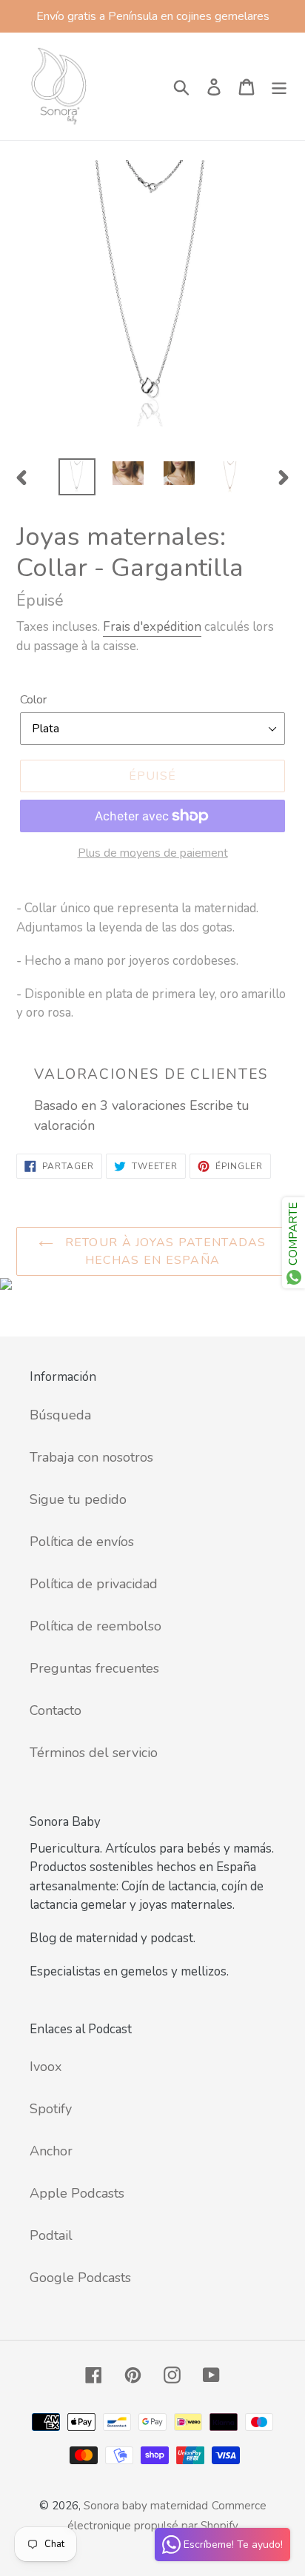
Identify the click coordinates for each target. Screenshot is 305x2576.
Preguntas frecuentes (94, 1668)
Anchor (51, 2151)
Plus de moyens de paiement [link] (153, 853)
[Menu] (279, 86)
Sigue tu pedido (78, 1499)
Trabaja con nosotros (91, 1457)
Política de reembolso (95, 1626)
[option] (77, 477)
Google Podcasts (80, 2278)
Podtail (51, 2235)
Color (33, 700)
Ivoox (46, 2067)
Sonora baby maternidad (146, 2506)
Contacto (56, 1710)
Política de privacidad (94, 1584)
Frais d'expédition (152, 627)
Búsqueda (60, 1415)
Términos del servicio (94, 1753)
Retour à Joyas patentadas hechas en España (163, 1251)
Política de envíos (82, 1542)
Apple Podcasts (77, 2193)
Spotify (51, 2109)
